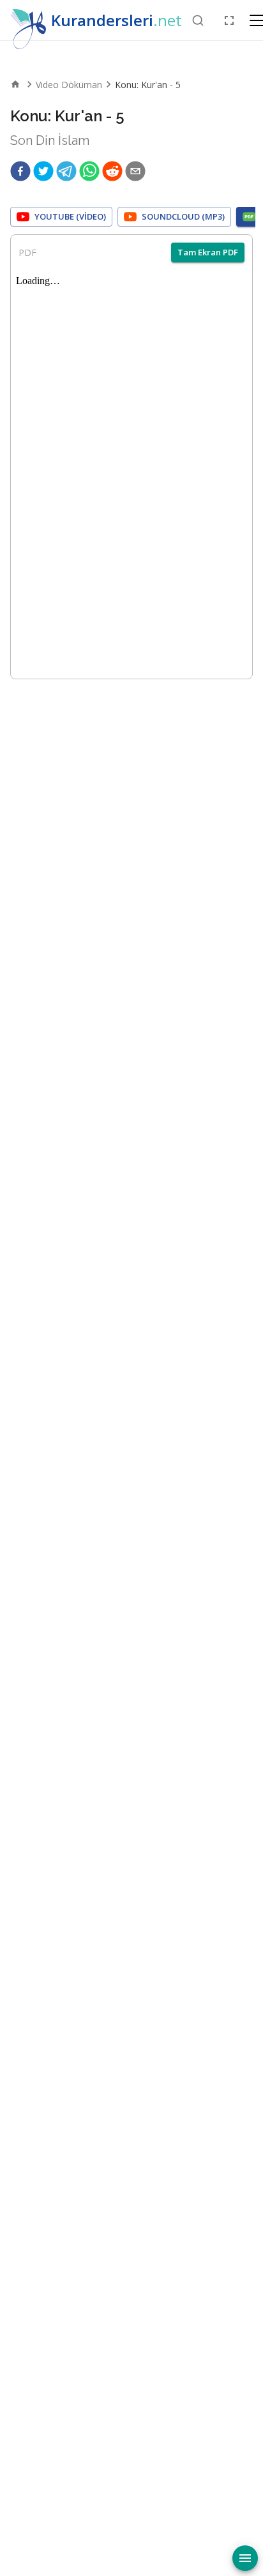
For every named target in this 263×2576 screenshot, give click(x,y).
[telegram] (66, 171)
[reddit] (112, 171)
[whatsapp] (89, 171)
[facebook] (20, 171)
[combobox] (198, 20)
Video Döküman (69, 85)
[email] (135, 171)
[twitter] (43, 171)
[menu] (245, 2558)
